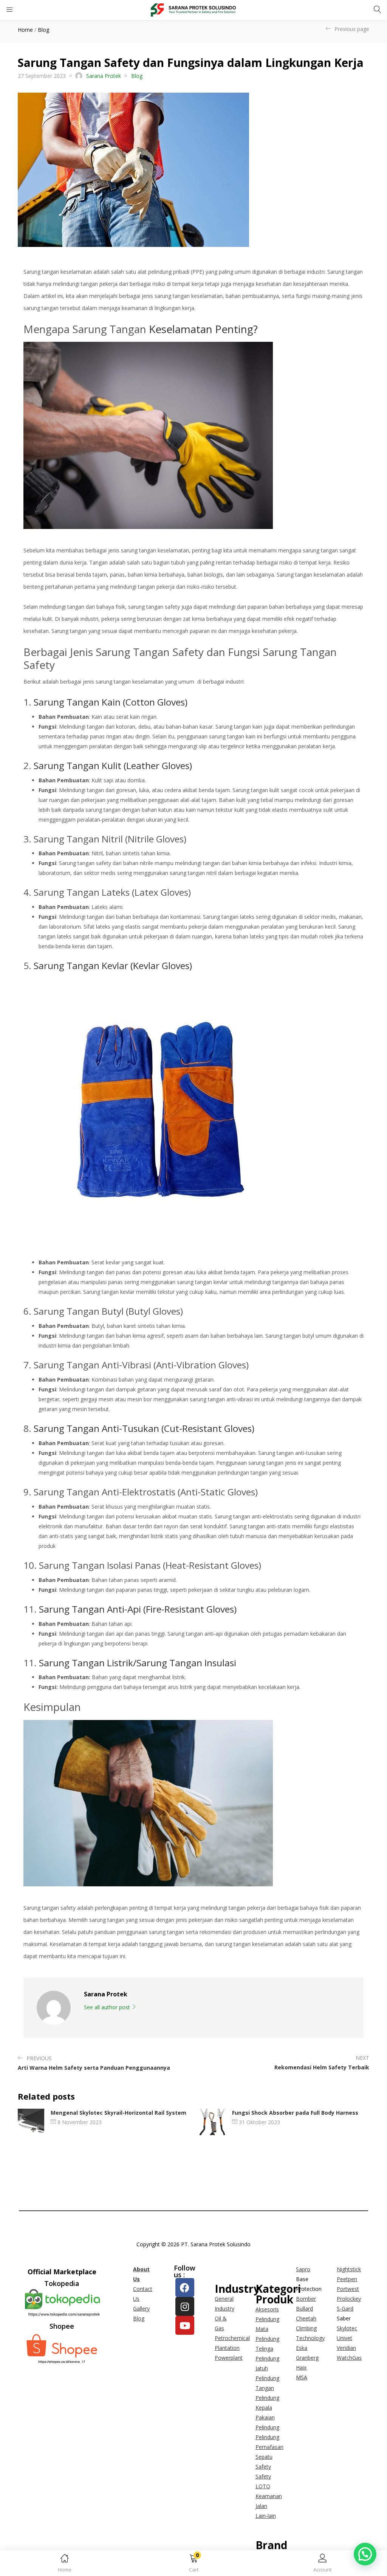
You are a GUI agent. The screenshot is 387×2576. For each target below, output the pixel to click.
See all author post (108, 2007)
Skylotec (347, 2328)
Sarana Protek (104, 76)
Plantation (227, 2348)
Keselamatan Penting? (203, 329)
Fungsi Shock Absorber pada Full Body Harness (295, 2113)
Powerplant (229, 2358)
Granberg (307, 2358)
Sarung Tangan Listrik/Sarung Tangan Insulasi (138, 1663)
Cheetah (306, 2318)
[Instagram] (185, 2306)
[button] (193, 2564)
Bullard (304, 2308)
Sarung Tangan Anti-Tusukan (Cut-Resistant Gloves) (144, 1428)
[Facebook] (185, 2288)
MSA (302, 2377)
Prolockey (349, 2299)
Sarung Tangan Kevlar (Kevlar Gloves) (113, 965)
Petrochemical (232, 2338)
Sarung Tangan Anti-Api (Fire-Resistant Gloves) (138, 1609)
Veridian (346, 2348)
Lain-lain (266, 2516)
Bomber (306, 2299)
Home (25, 30)
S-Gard (345, 2308)
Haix (301, 2367)
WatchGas (349, 2358)
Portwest (348, 2289)
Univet (344, 2338)
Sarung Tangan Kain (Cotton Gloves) (111, 702)
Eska (302, 2348)
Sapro (303, 2269)
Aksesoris (267, 2309)
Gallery (141, 2308)
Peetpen (347, 2279)
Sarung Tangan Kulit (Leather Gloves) (113, 765)
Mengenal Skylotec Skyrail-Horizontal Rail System (118, 2113)
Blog (43, 30)
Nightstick (349, 2269)
